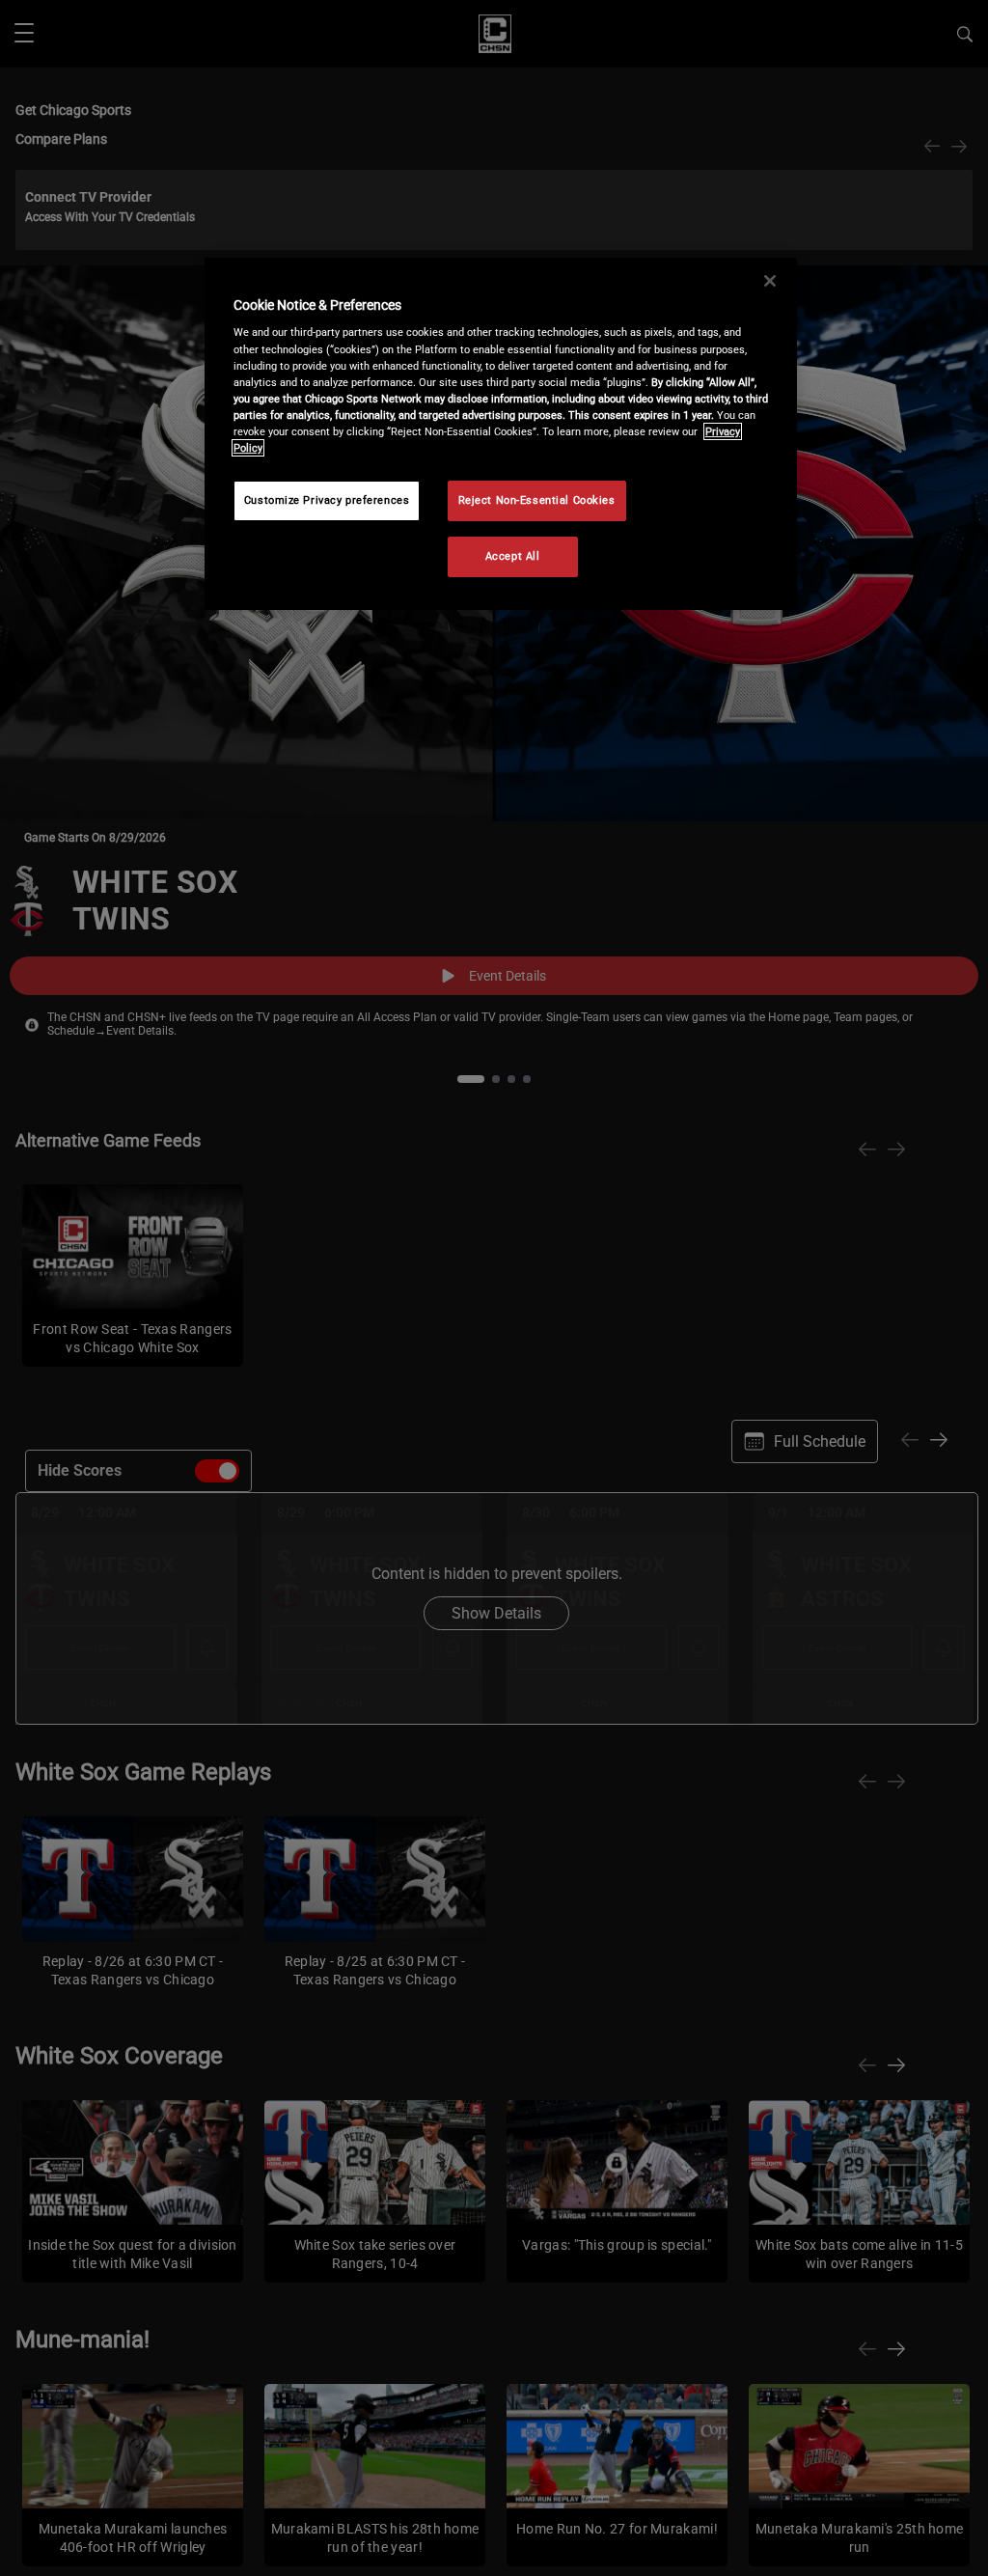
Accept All (513, 556)
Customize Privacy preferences (327, 500)
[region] (501, 434)
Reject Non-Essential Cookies (537, 500)
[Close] (770, 281)
